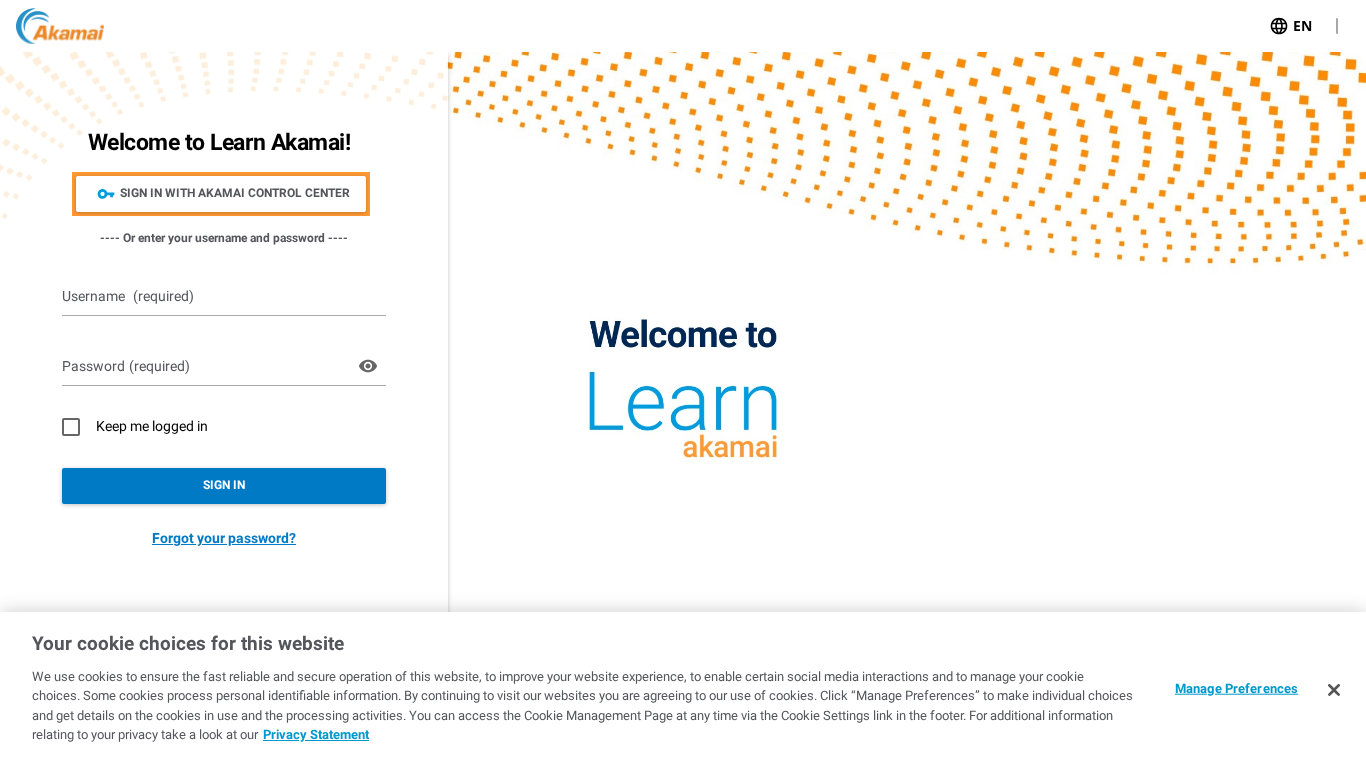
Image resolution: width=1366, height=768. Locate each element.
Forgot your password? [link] (224, 538)
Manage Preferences (1236, 688)
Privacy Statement (316, 734)
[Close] (1334, 690)
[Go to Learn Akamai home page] (60, 26)
